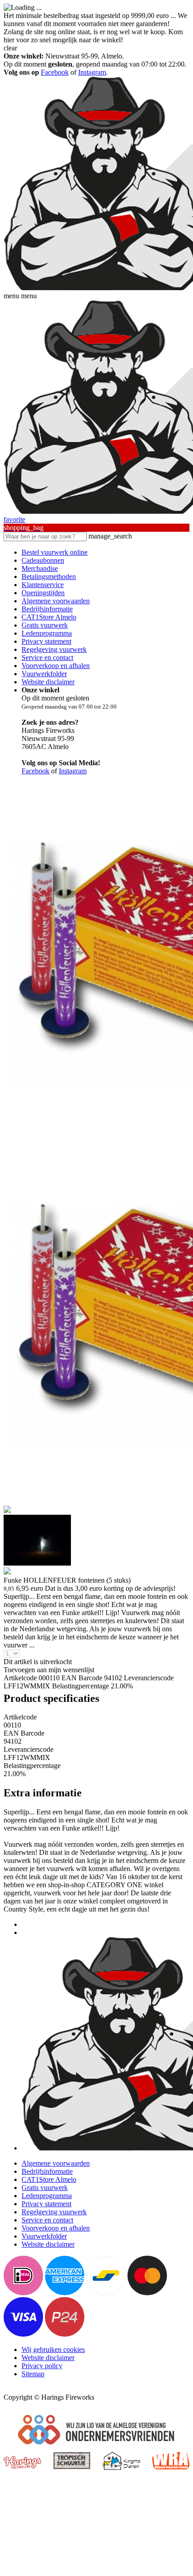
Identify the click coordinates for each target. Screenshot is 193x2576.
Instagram (92, 72)
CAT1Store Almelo (49, 617)
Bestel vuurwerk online (55, 552)
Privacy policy (42, 2366)
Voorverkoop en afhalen (56, 666)
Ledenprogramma (47, 633)
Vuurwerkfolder (44, 674)
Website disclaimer (48, 682)
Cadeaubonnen (43, 560)
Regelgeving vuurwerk (54, 649)
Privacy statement (46, 641)
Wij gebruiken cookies (53, 2349)
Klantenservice (43, 585)
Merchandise (40, 568)
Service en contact (47, 657)
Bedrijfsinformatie (47, 609)
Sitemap (33, 2374)
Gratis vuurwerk (45, 625)
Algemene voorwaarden (56, 601)
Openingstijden (43, 593)
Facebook (55, 72)
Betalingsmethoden (49, 577)
